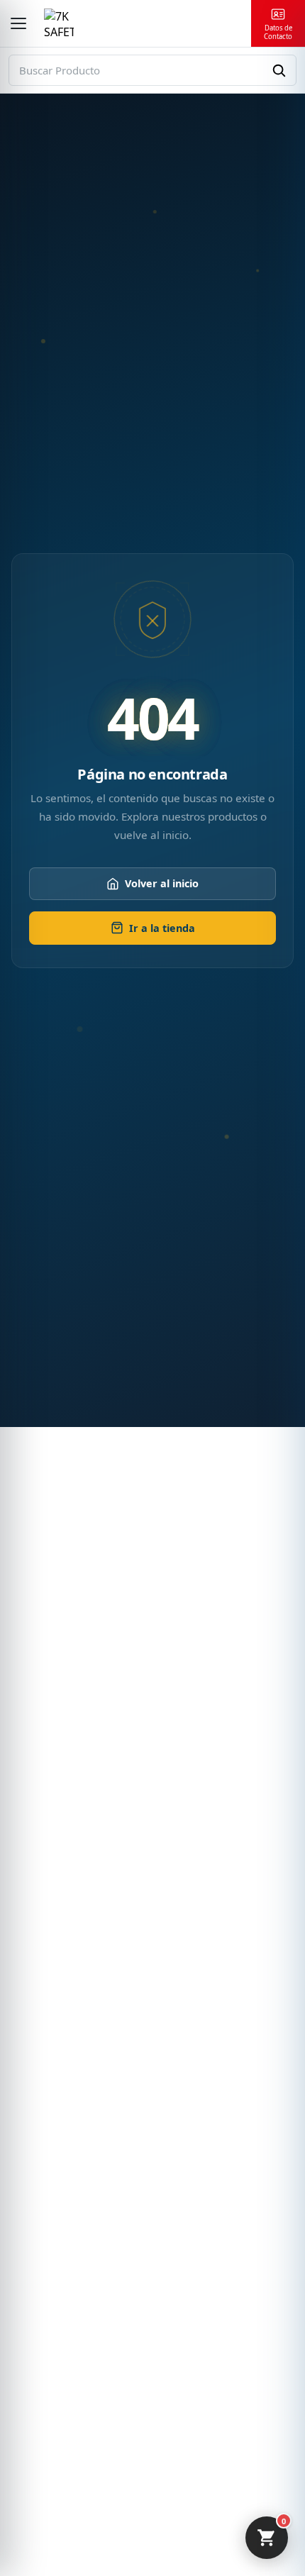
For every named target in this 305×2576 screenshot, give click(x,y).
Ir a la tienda (162, 928)
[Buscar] (279, 70)
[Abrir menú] (18, 23)
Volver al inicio (162, 883)
